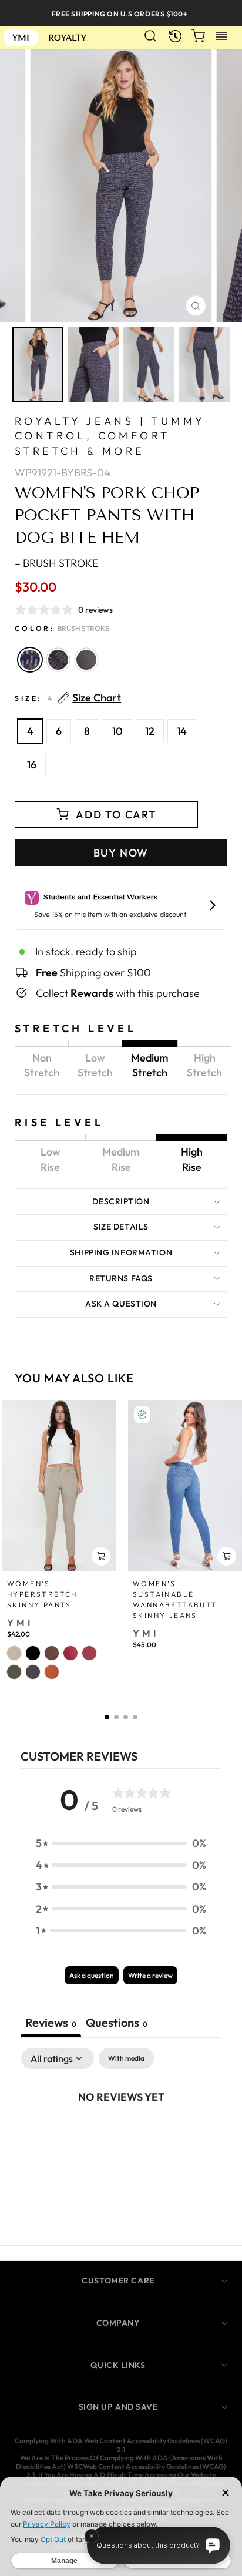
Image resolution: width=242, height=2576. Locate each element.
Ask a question (121, 1304)
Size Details (121, 1227)
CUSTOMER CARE (118, 2281)
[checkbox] (126, 2058)
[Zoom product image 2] (94, 365)
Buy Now (121, 853)
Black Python (58, 660)
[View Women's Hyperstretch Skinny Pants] (59, 1486)
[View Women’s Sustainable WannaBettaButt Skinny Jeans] (185, 1486)
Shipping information (121, 1252)
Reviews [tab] (51, 2022)
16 (32, 765)
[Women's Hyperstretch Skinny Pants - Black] (33, 1653)
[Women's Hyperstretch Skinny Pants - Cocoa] (52, 1653)
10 (117, 731)
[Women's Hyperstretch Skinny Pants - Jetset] (33, 1672)
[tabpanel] (121, 2136)
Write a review (150, 1975)
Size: (68, 698)
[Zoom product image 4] (205, 365)
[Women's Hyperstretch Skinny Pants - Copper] (52, 1672)
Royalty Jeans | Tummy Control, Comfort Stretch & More (110, 436)
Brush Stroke (30, 660)
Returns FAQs (121, 1278)
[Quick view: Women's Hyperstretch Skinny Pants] (101, 1556)
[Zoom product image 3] (149, 365)
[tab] (117, 2024)
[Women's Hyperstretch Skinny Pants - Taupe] (14, 1653)
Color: (62, 628)
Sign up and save (118, 2407)
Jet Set (86, 660)
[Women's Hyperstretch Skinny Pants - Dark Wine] (89, 1653)
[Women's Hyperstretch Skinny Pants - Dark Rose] (70, 1653)
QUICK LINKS (118, 2365)
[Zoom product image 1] (38, 365)
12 (150, 731)
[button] (107, 1717)
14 (182, 731)
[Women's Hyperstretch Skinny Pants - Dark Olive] (14, 1672)
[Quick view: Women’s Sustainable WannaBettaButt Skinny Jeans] (227, 1556)
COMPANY (118, 2323)
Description (121, 1201)
